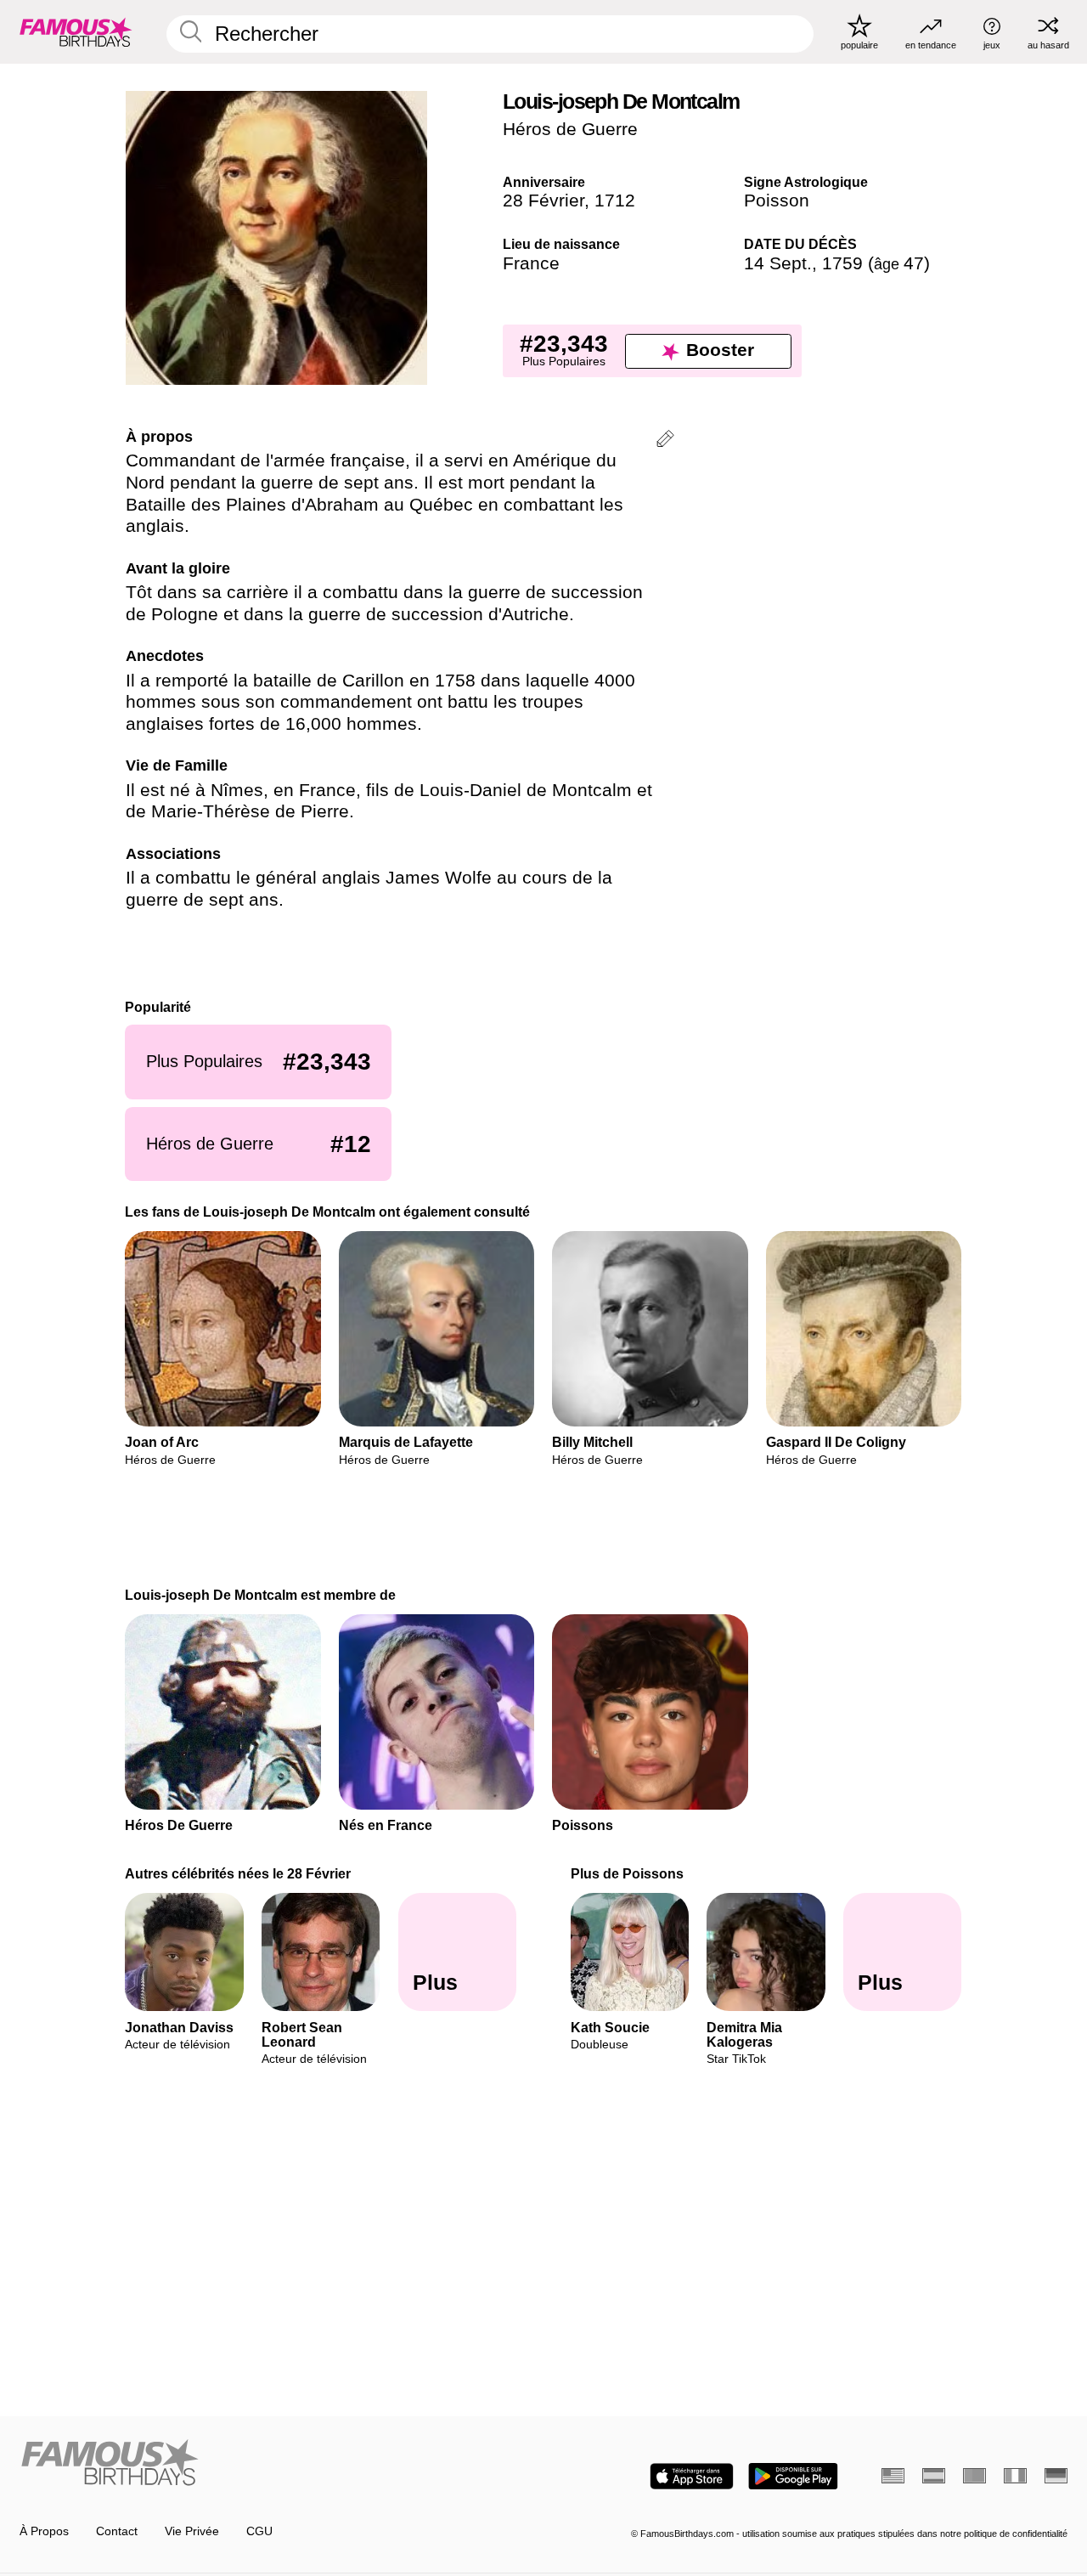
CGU (259, 2531)
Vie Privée (192, 2531)
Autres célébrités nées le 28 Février (239, 1873)
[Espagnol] (934, 2476)
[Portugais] (974, 2476)
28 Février (543, 201)
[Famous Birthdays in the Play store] (793, 2476)
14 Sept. (778, 263)
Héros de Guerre (570, 129)
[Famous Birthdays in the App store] (692, 2476)
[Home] (277, 2464)
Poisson (777, 201)
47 (899, 263)
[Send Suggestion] (665, 441)
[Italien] (1015, 2476)
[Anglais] (893, 2476)
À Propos (44, 2531)
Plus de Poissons (627, 1873)
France (531, 263)
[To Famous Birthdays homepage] (76, 31)
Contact (117, 2531)
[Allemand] (1056, 2476)
